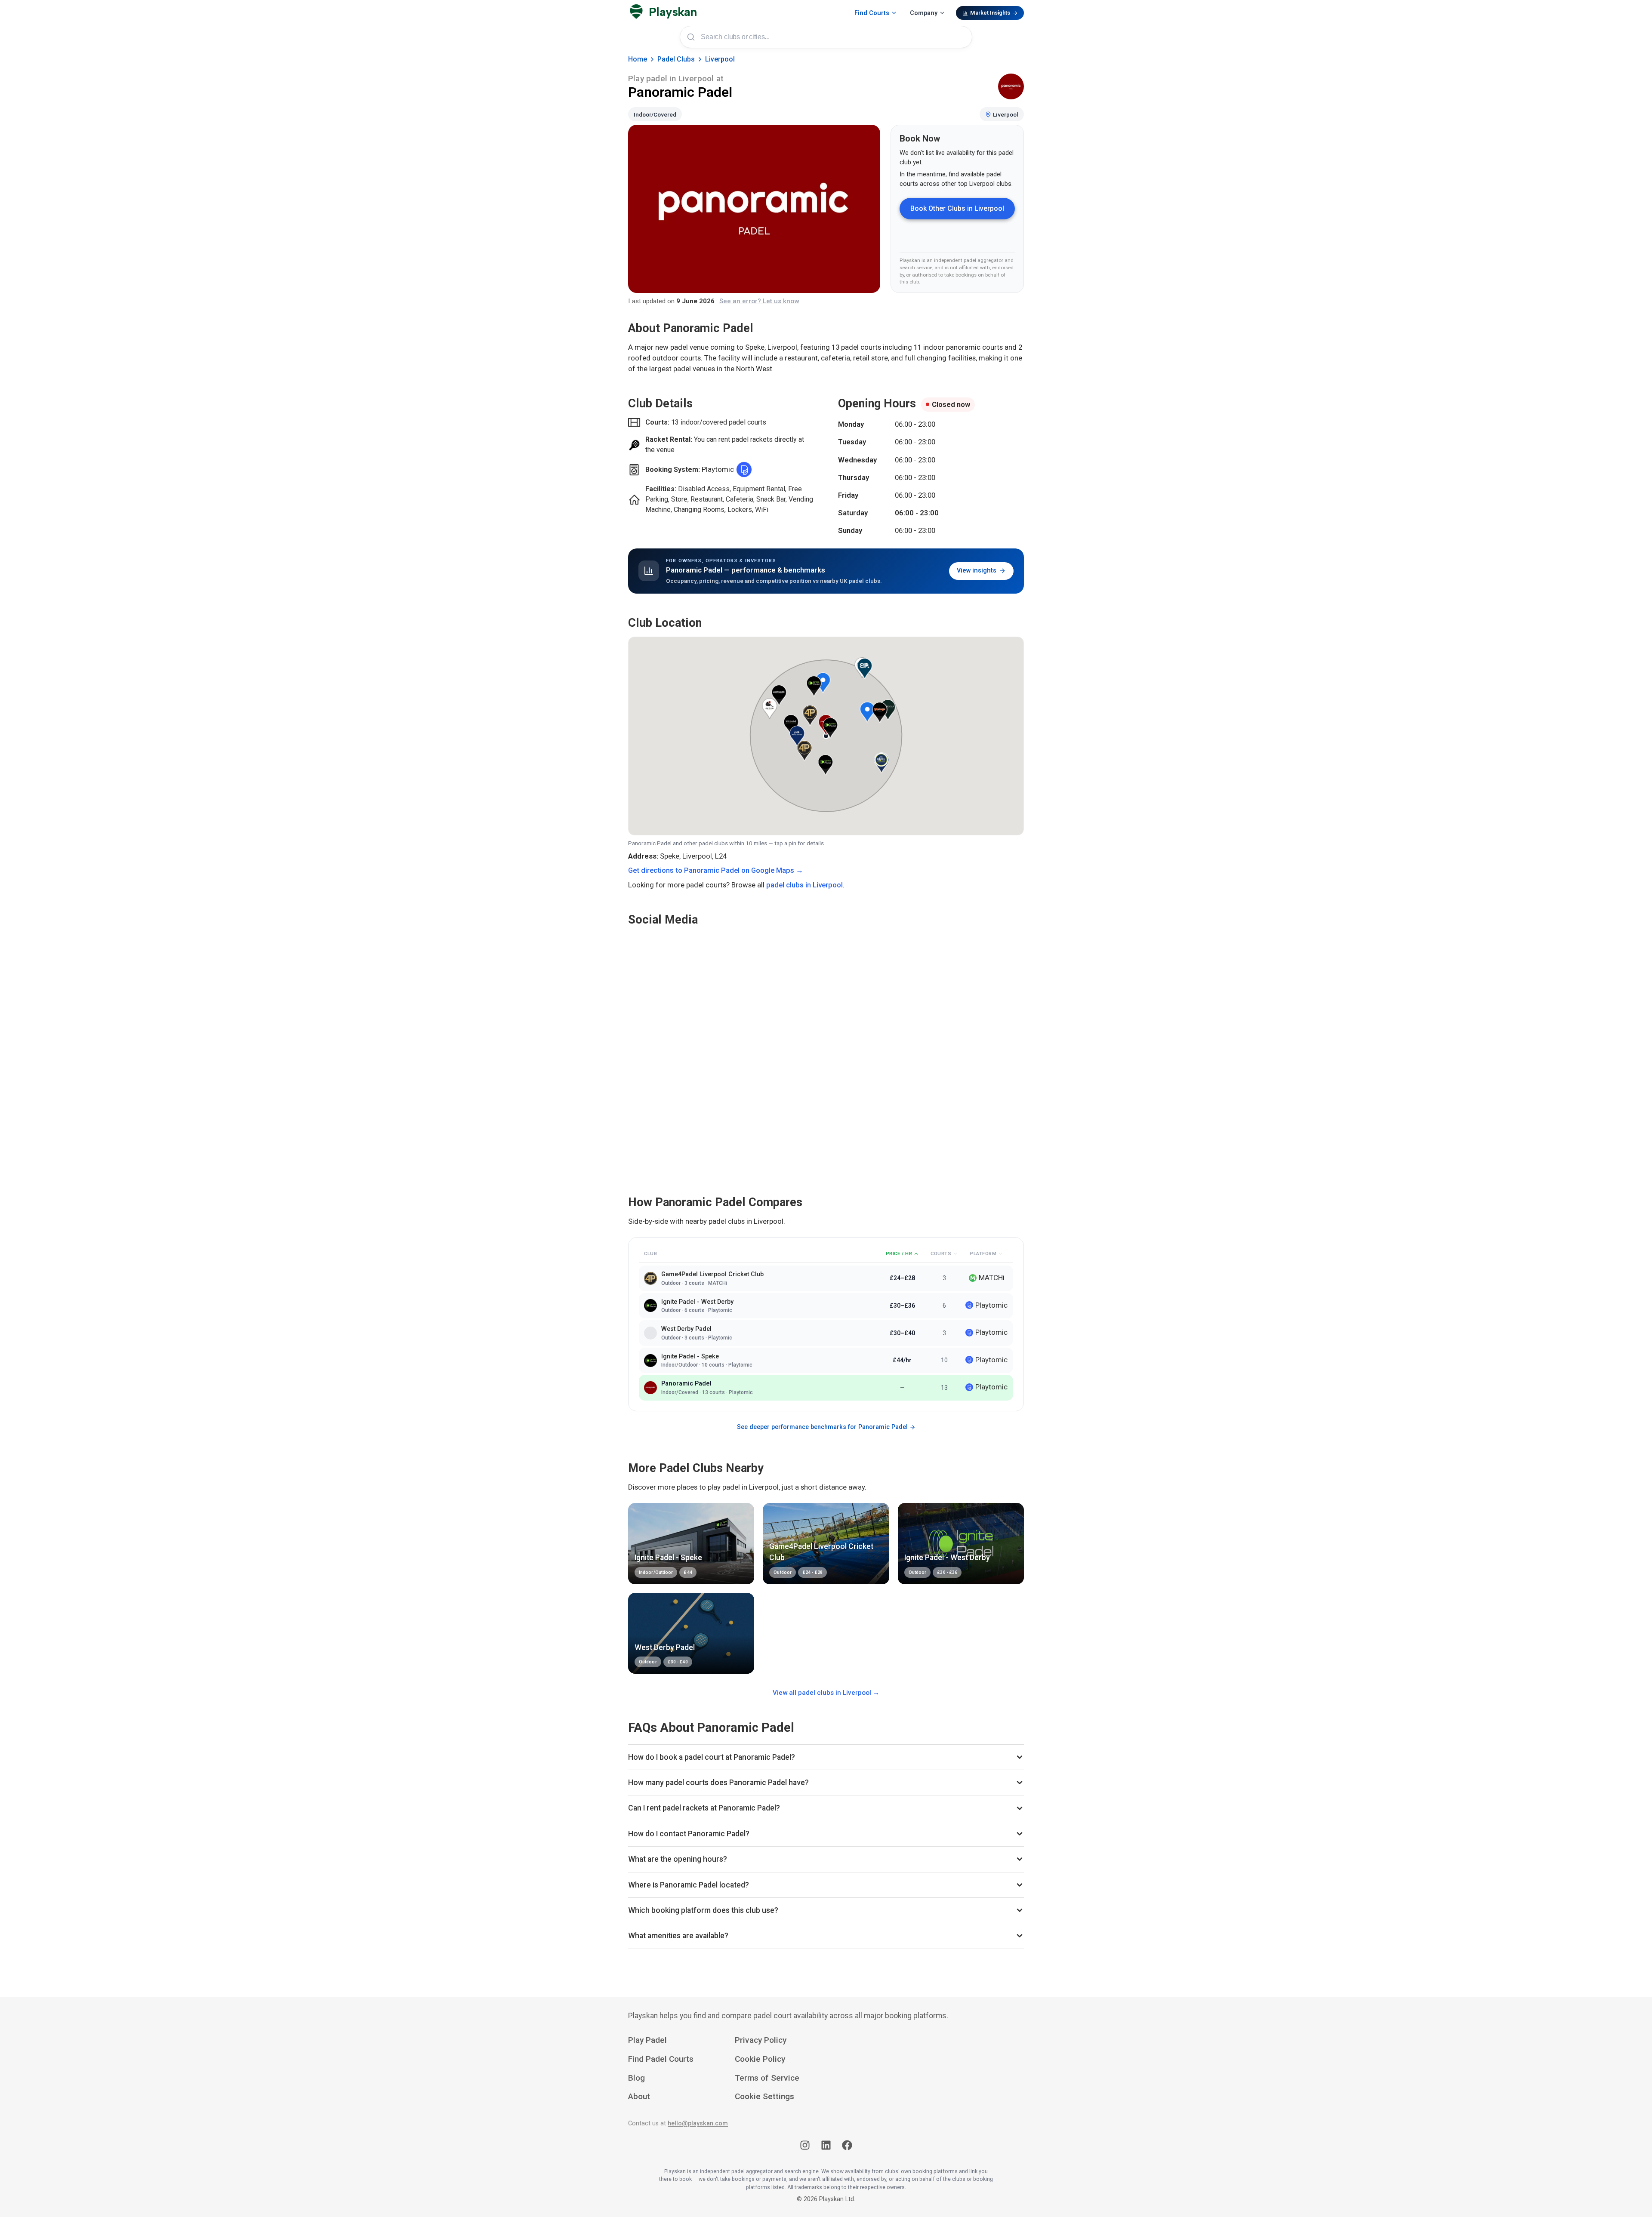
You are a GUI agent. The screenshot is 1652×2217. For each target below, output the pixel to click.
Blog (636, 2078)
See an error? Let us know (759, 301)
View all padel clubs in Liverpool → (826, 1693)
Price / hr (899, 1254)
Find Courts (872, 13)
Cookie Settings (764, 2096)
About (639, 2096)
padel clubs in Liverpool (804, 885)
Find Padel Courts (661, 2059)
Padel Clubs (676, 59)
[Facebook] (847, 2147)
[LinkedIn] (826, 2147)
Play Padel (647, 2040)
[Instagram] (805, 2147)
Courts (941, 1254)
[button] (823, 683)
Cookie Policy (760, 2059)
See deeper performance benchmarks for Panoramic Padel (822, 1427)
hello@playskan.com (698, 2123)
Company (924, 13)
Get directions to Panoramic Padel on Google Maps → (716, 870)
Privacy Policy (761, 2040)
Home (638, 59)
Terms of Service (767, 2078)
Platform (983, 1254)
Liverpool (720, 59)
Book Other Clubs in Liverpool (957, 208)
